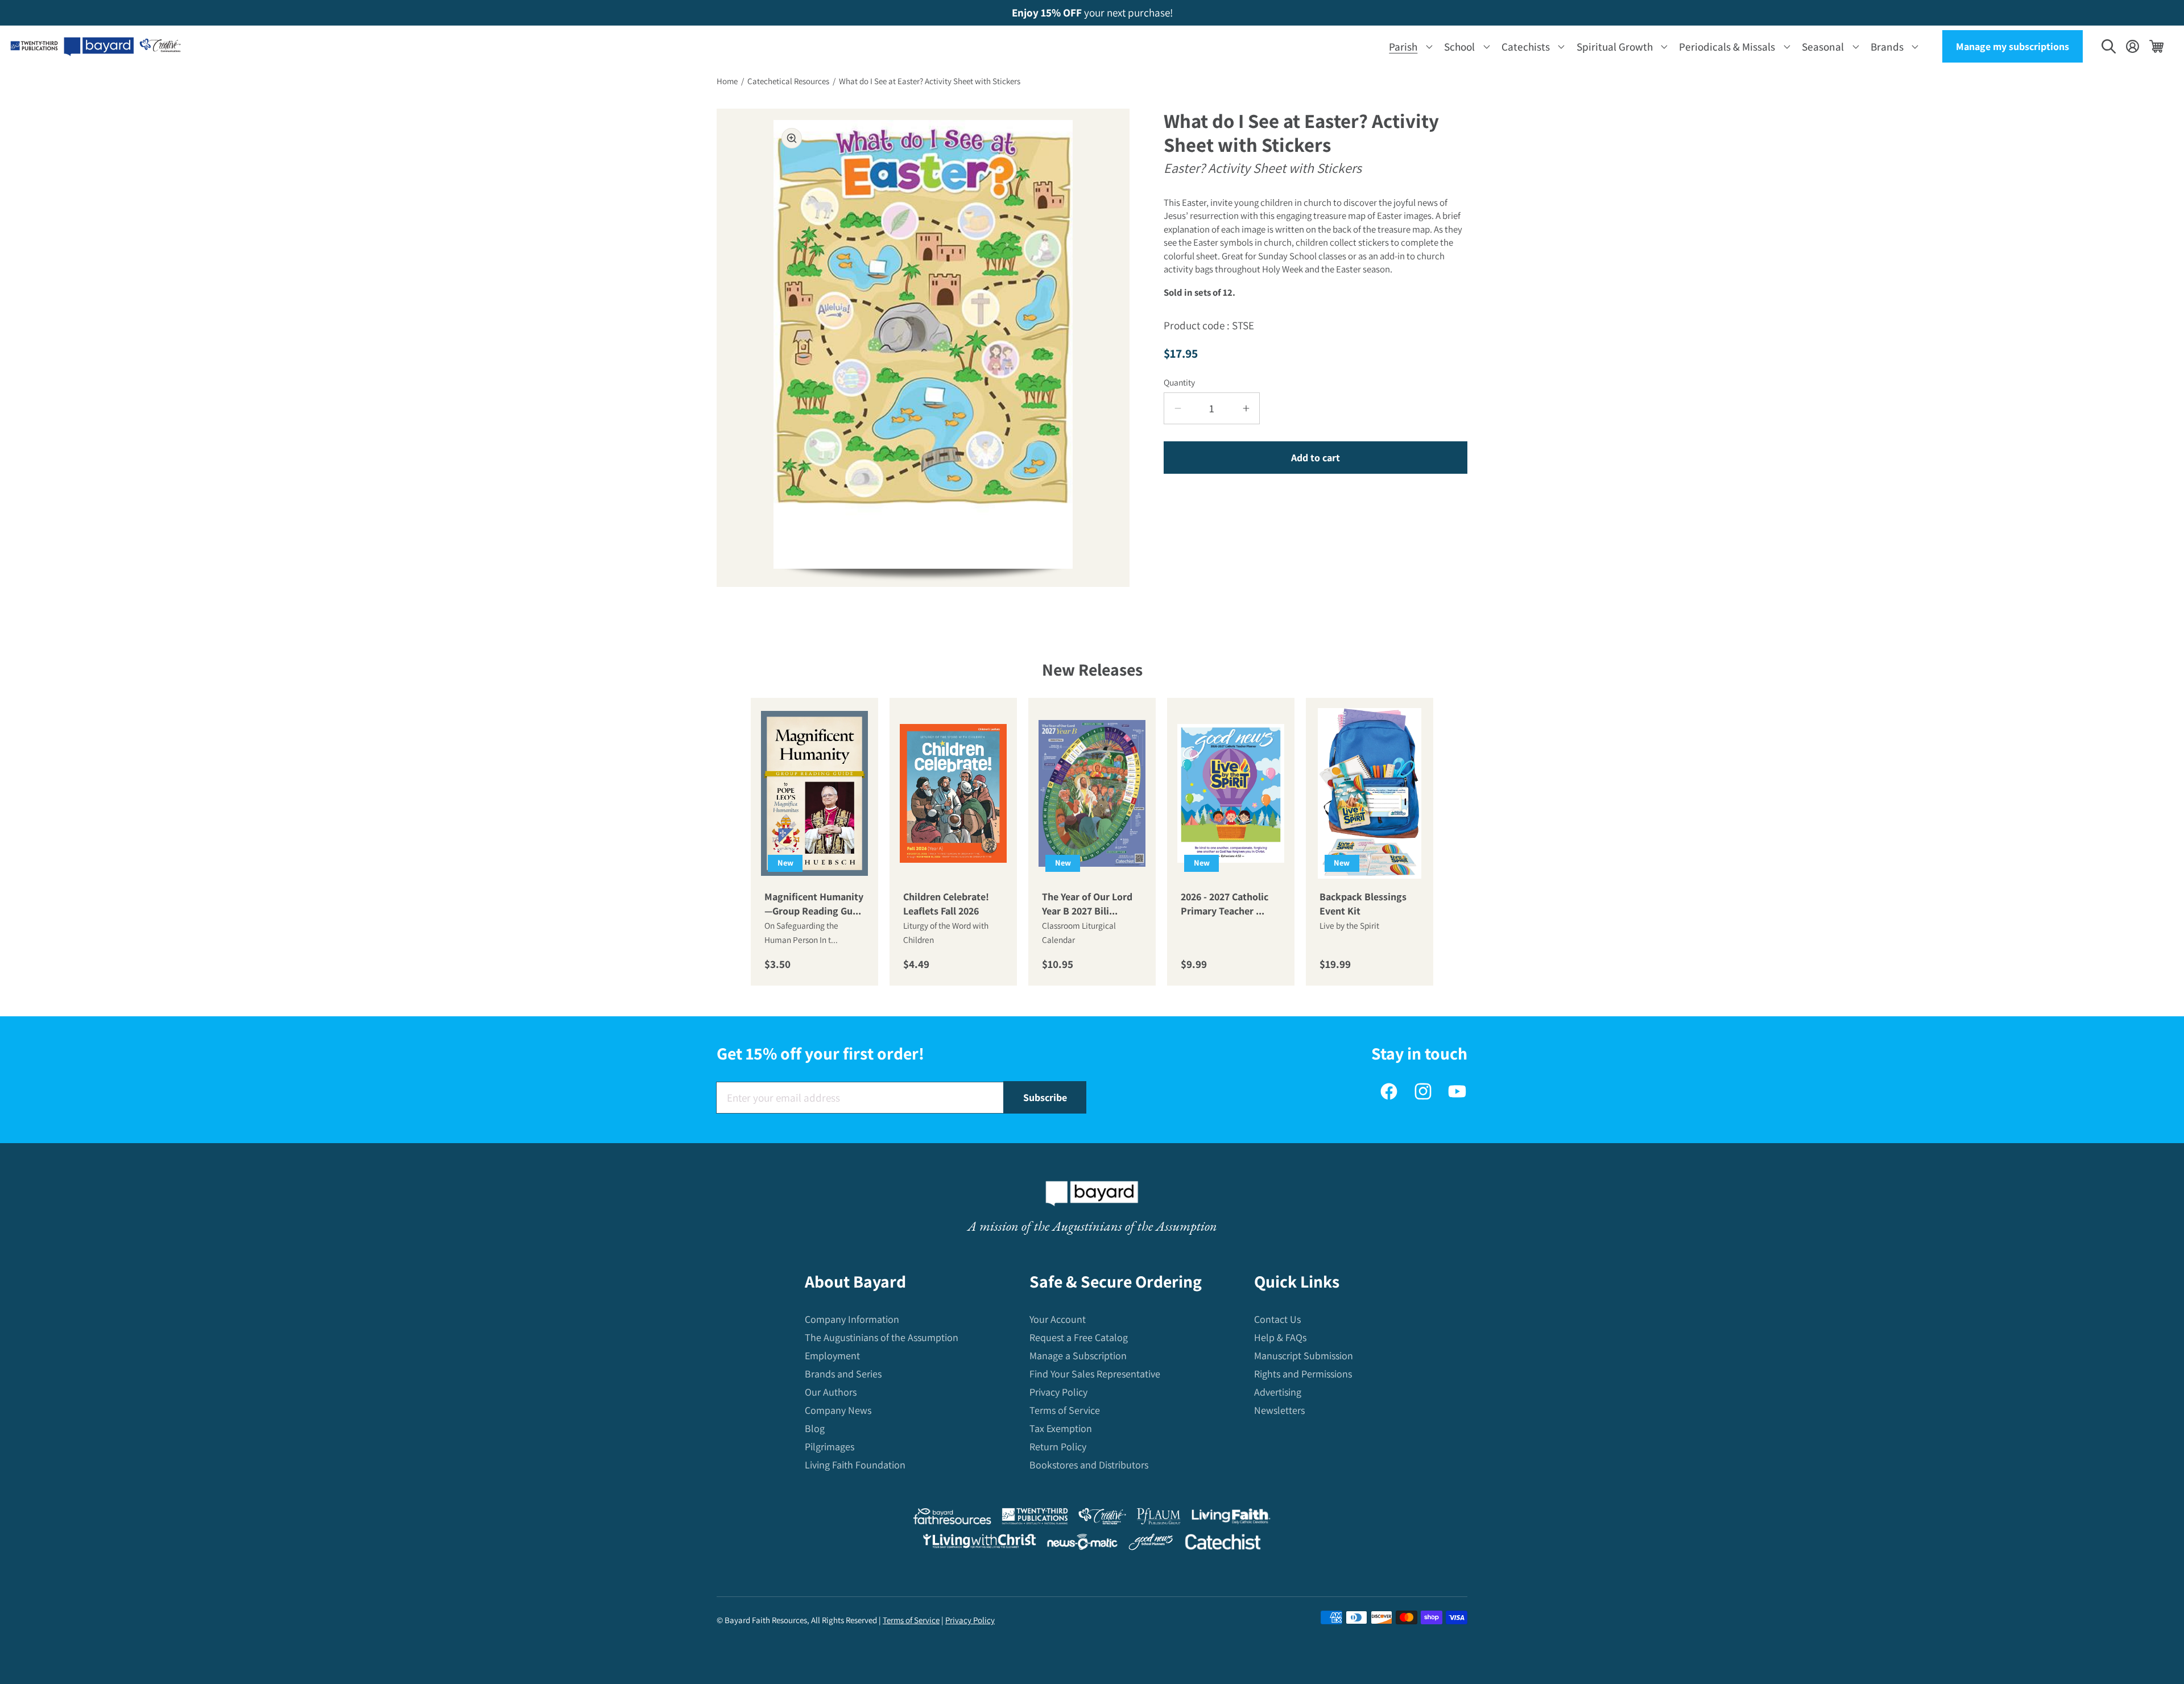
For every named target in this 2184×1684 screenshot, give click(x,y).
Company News (838, 1410)
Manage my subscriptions (2013, 46)
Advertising (1278, 1392)
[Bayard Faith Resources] (952, 1519)
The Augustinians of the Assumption (882, 1337)
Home (727, 81)
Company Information (852, 1319)
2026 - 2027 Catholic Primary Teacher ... (1225, 904)
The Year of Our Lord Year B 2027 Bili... (1087, 904)
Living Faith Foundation (855, 1465)
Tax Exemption (1061, 1428)
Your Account (1058, 1319)
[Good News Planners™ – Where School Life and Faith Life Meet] (1151, 1544)
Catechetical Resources (788, 81)
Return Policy (1058, 1447)
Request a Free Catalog (1079, 1337)
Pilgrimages (830, 1447)
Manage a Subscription (1078, 1356)
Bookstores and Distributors (1089, 1465)
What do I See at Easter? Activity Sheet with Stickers (930, 81)
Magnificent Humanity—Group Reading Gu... (814, 904)
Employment (832, 1356)
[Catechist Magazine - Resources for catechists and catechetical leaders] (1223, 1544)
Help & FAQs (1280, 1337)
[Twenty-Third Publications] (1035, 1519)
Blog (815, 1428)
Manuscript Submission (1304, 1356)
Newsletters (1279, 1410)
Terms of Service (1065, 1410)
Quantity (1179, 382)
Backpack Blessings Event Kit (1363, 904)
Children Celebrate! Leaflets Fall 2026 (946, 904)
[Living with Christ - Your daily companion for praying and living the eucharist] (979, 1544)
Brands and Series (843, 1374)
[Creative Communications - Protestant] (1102, 1519)
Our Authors (831, 1392)
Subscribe (1045, 1097)
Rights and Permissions (1303, 1374)
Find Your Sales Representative (1095, 1374)
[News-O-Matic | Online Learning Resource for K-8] (1083, 1544)
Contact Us (1277, 1319)
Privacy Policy (1058, 1392)
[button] (1409, 46)
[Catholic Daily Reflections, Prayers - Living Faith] (1231, 1519)
